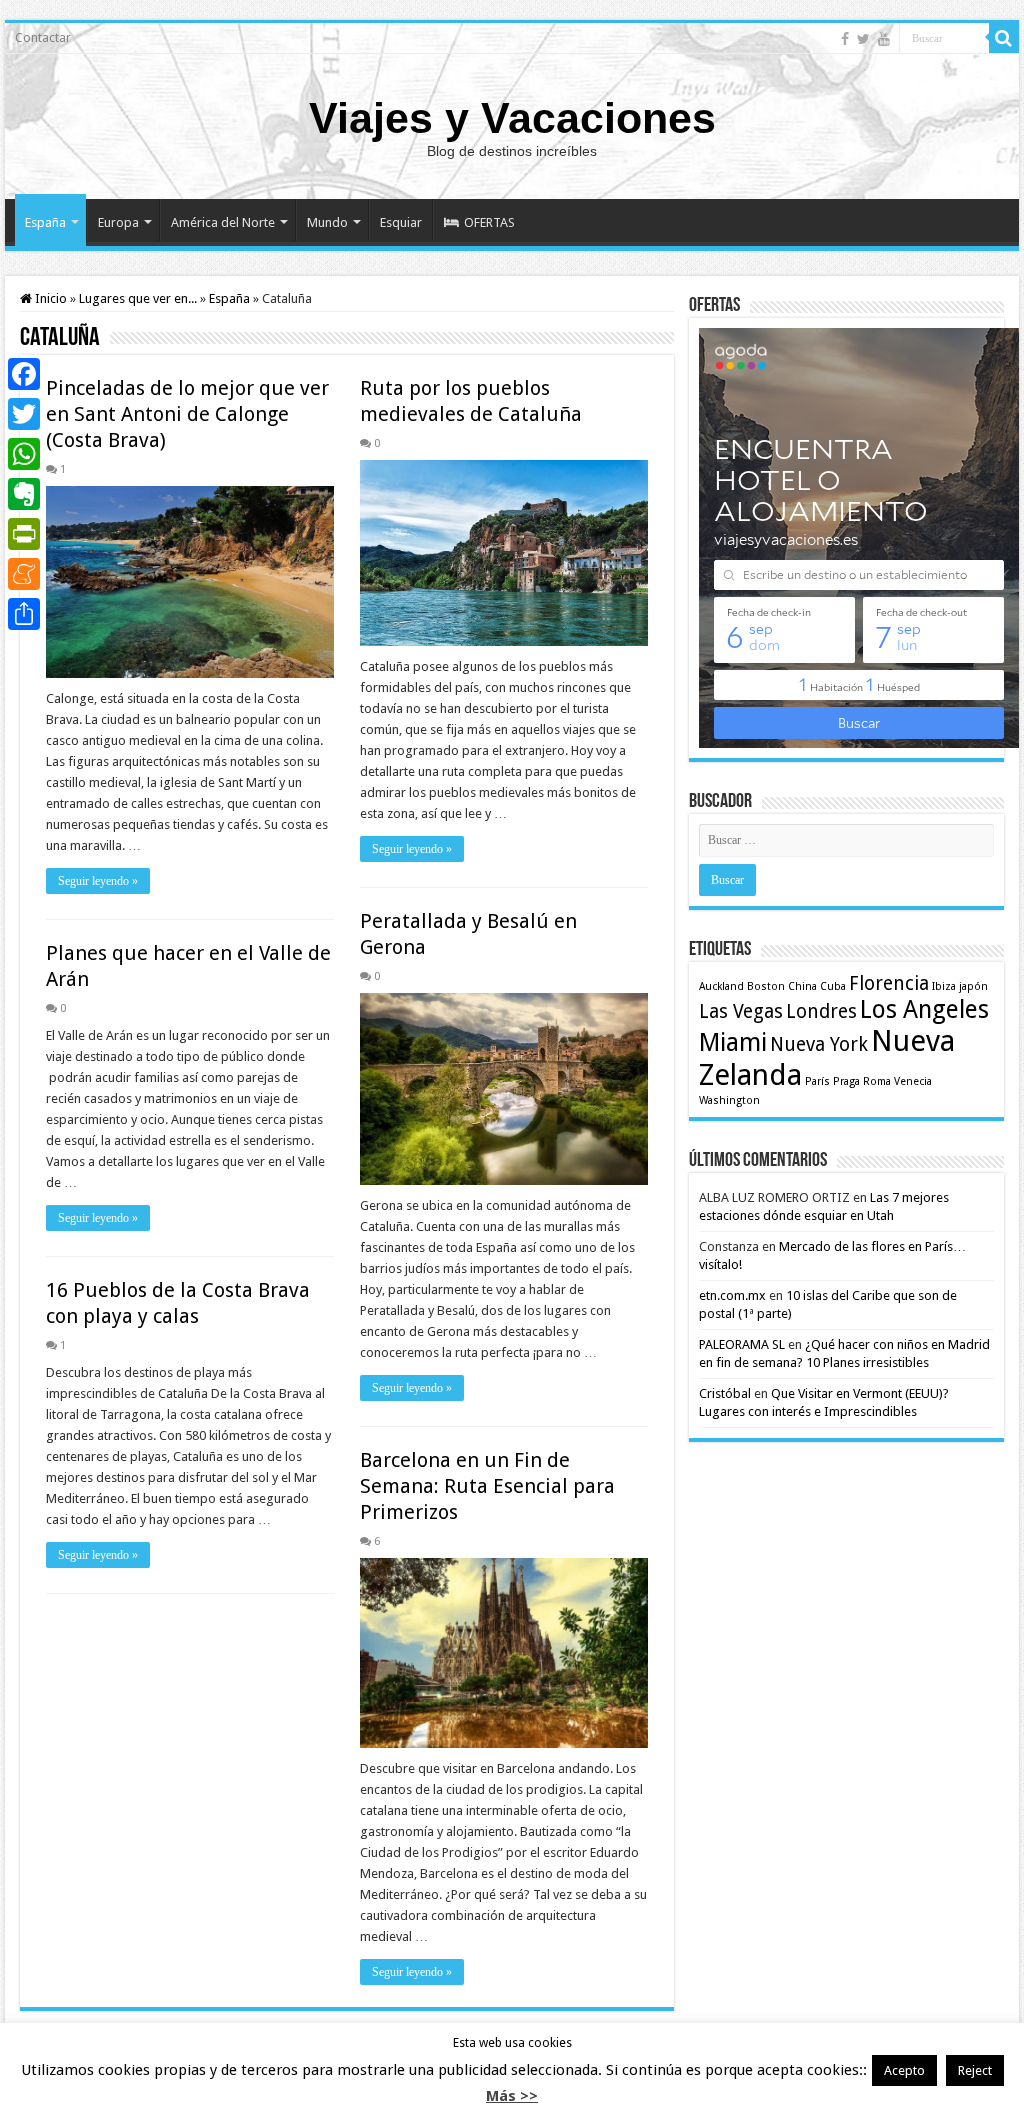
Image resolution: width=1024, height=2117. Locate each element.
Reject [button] (975, 2070)
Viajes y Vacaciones (512, 118)
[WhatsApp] (24, 454)
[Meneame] (24, 574)
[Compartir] (24, 614)
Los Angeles (924, 1009)
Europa (118, 222)
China (802, 986)
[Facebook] (845, 39)
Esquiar (401, 222)
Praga (846, 1081)
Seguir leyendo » (98, 881)
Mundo (327, 222)
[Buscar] (1004, 38)
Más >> (512, 2096)
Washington (729, 1100)
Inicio (49, 298)
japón (973, 986)
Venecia (913, 1081)
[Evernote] (24, 494)
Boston (766, 986)
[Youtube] (884, 39)
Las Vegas (741, 1011)
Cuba (833, 986)
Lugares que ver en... (138, 298)
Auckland (721, 986)
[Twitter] (863, 39)
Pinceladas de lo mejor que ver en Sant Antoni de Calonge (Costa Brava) (187, 414)
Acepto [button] (904, 2070)
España (45, 222)
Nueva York (819, 1044)
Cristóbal (725, 1393)
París (817, 1081)
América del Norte (223, 222)
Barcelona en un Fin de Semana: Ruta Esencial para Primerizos (487, 1486)
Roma (877, 1081)
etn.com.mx (732, 1295)
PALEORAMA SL (742, 1344)
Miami (733, 1042)
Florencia (889, 983)
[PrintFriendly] (24, 534)
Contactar (43, 38)
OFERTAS (489, 222)
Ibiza (944, 986)
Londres (821, 1011)
